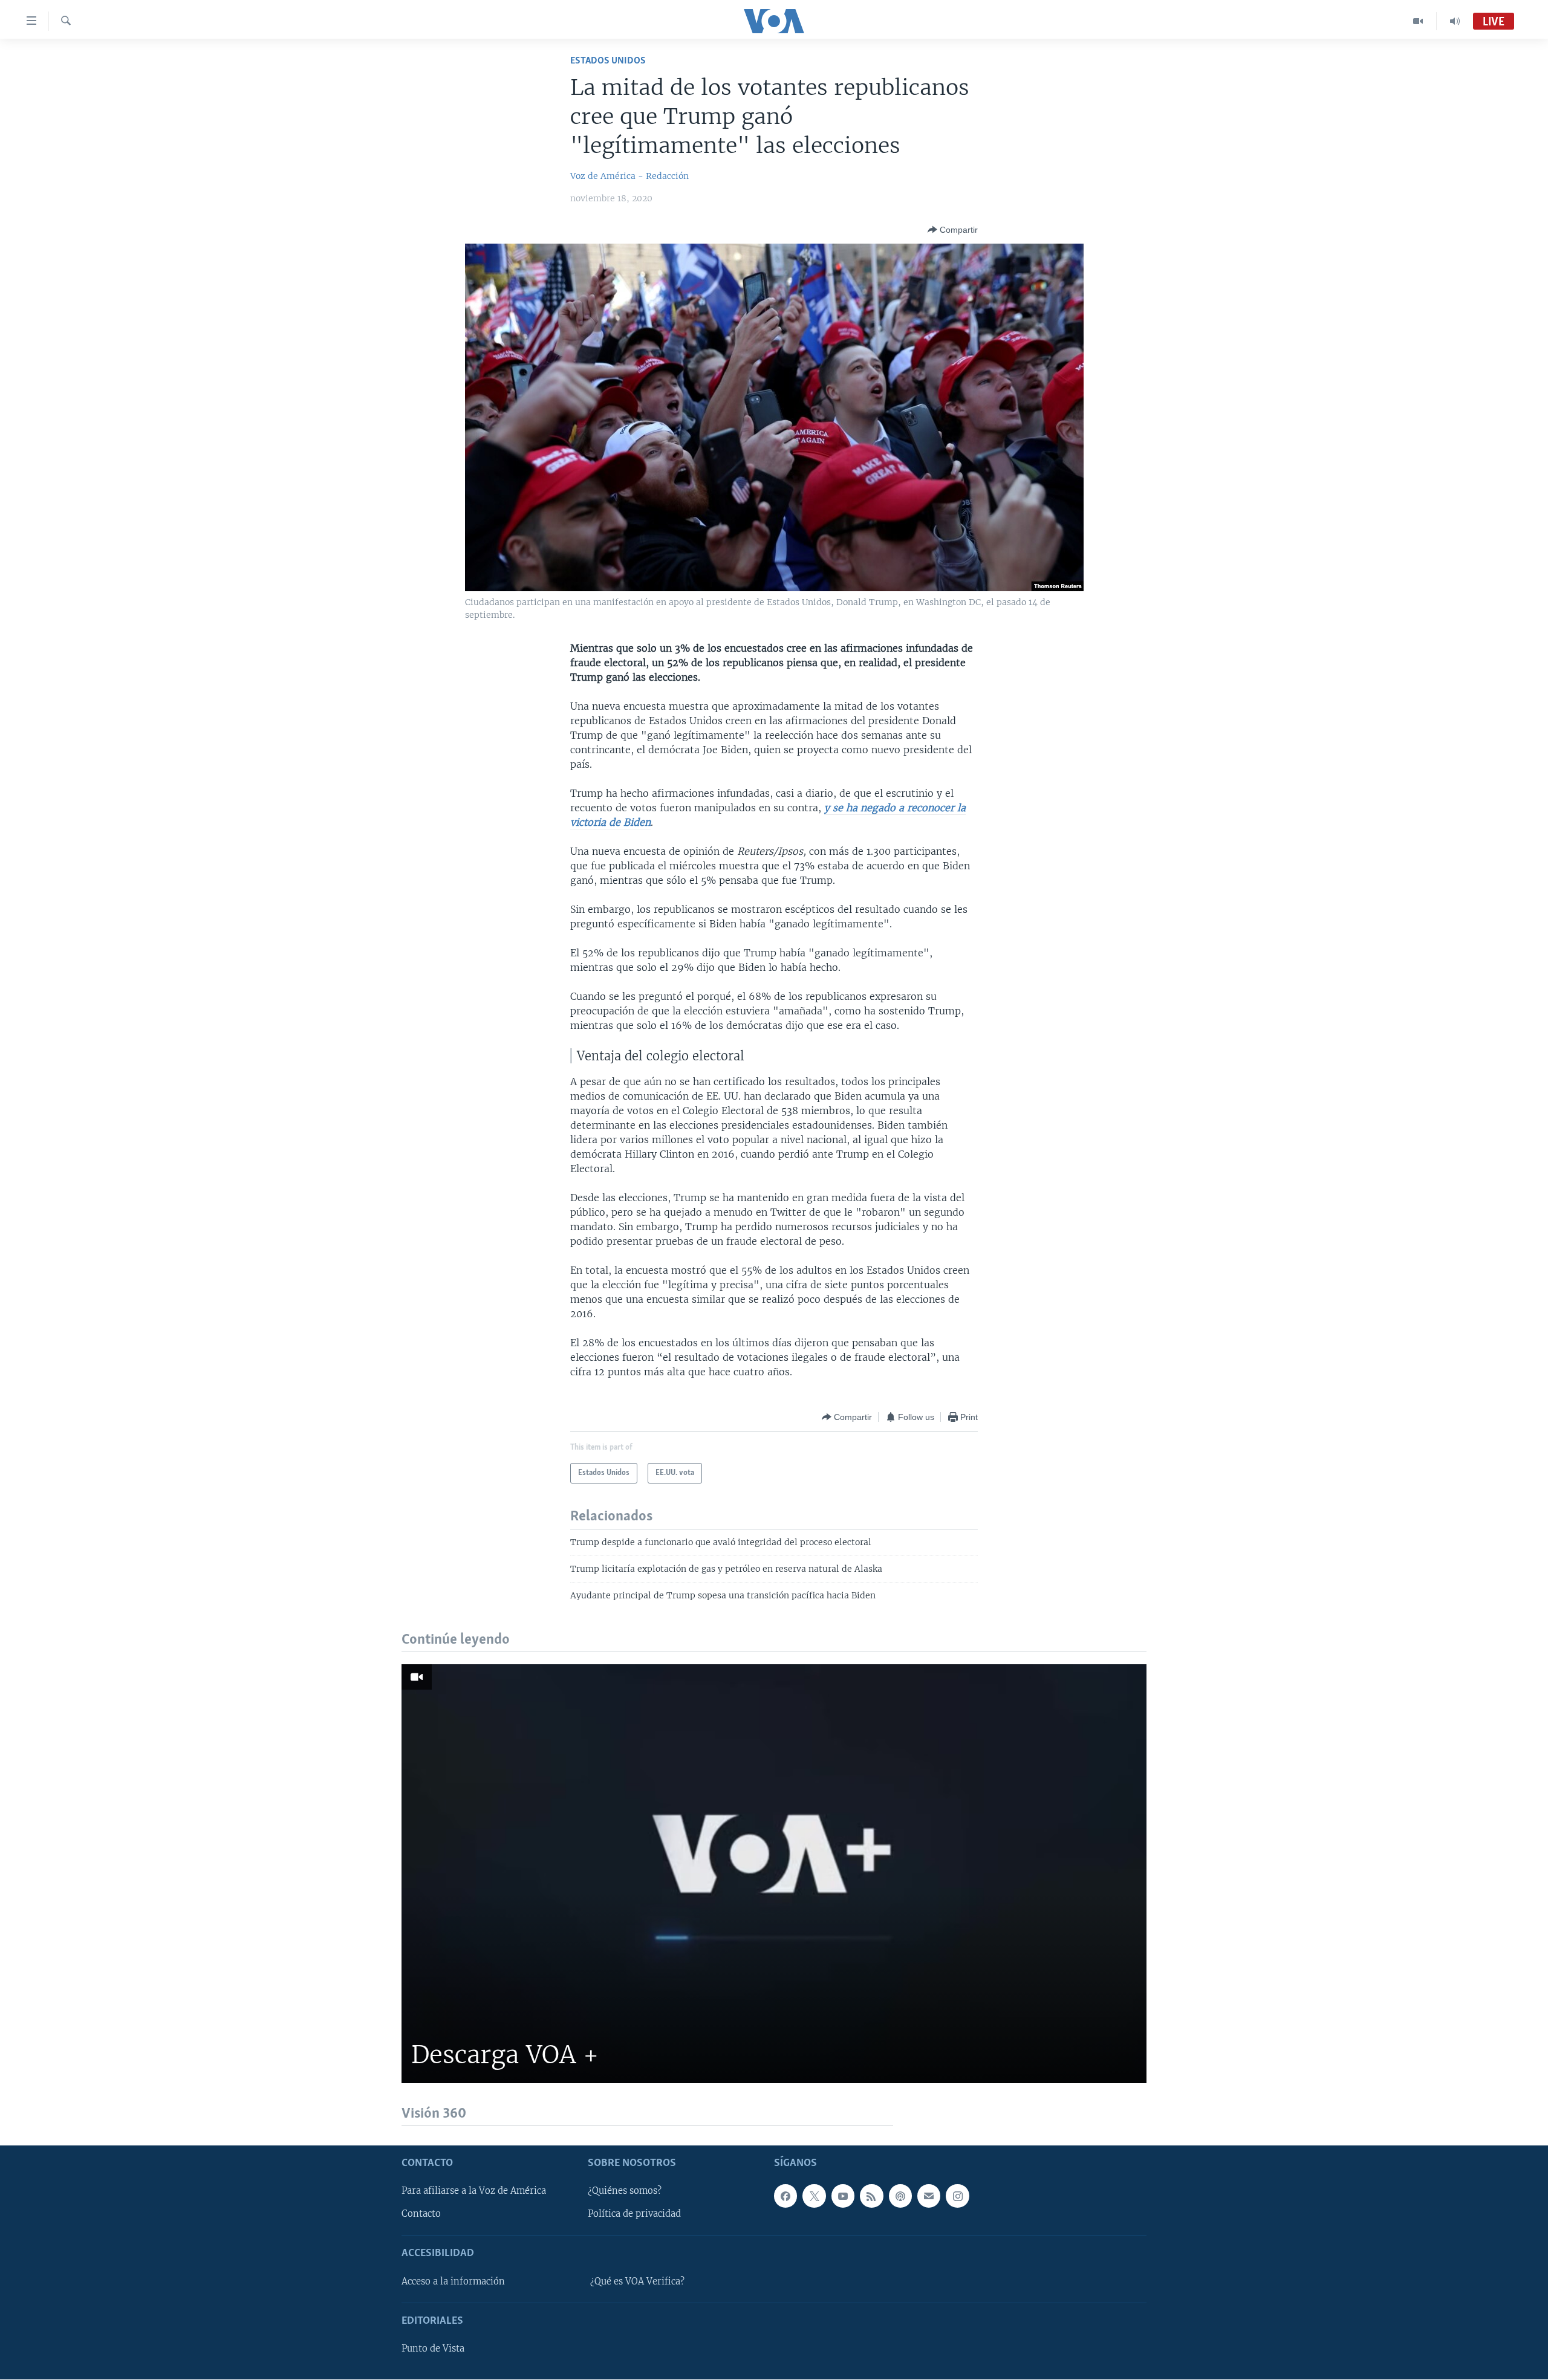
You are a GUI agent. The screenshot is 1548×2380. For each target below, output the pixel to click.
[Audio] (1455, 21)
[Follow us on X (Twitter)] (814, 2196)
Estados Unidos (608, 61)
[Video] (1418, 21)
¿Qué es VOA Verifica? (637, 2281)
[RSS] (871, 2196)
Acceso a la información (453, 2281)
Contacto (421, 2214)
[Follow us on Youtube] (843, 2196)
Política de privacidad (634, 2214)
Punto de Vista (433, 2349)
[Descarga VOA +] (774, 1874)
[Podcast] (900, 2196)
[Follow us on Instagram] (957, 2196)
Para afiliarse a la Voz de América (474, 2191)
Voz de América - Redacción (629, 176)
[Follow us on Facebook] (785, 2196)
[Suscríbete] (929, 2196)
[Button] (953, 230)
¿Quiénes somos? (625, 2191)
